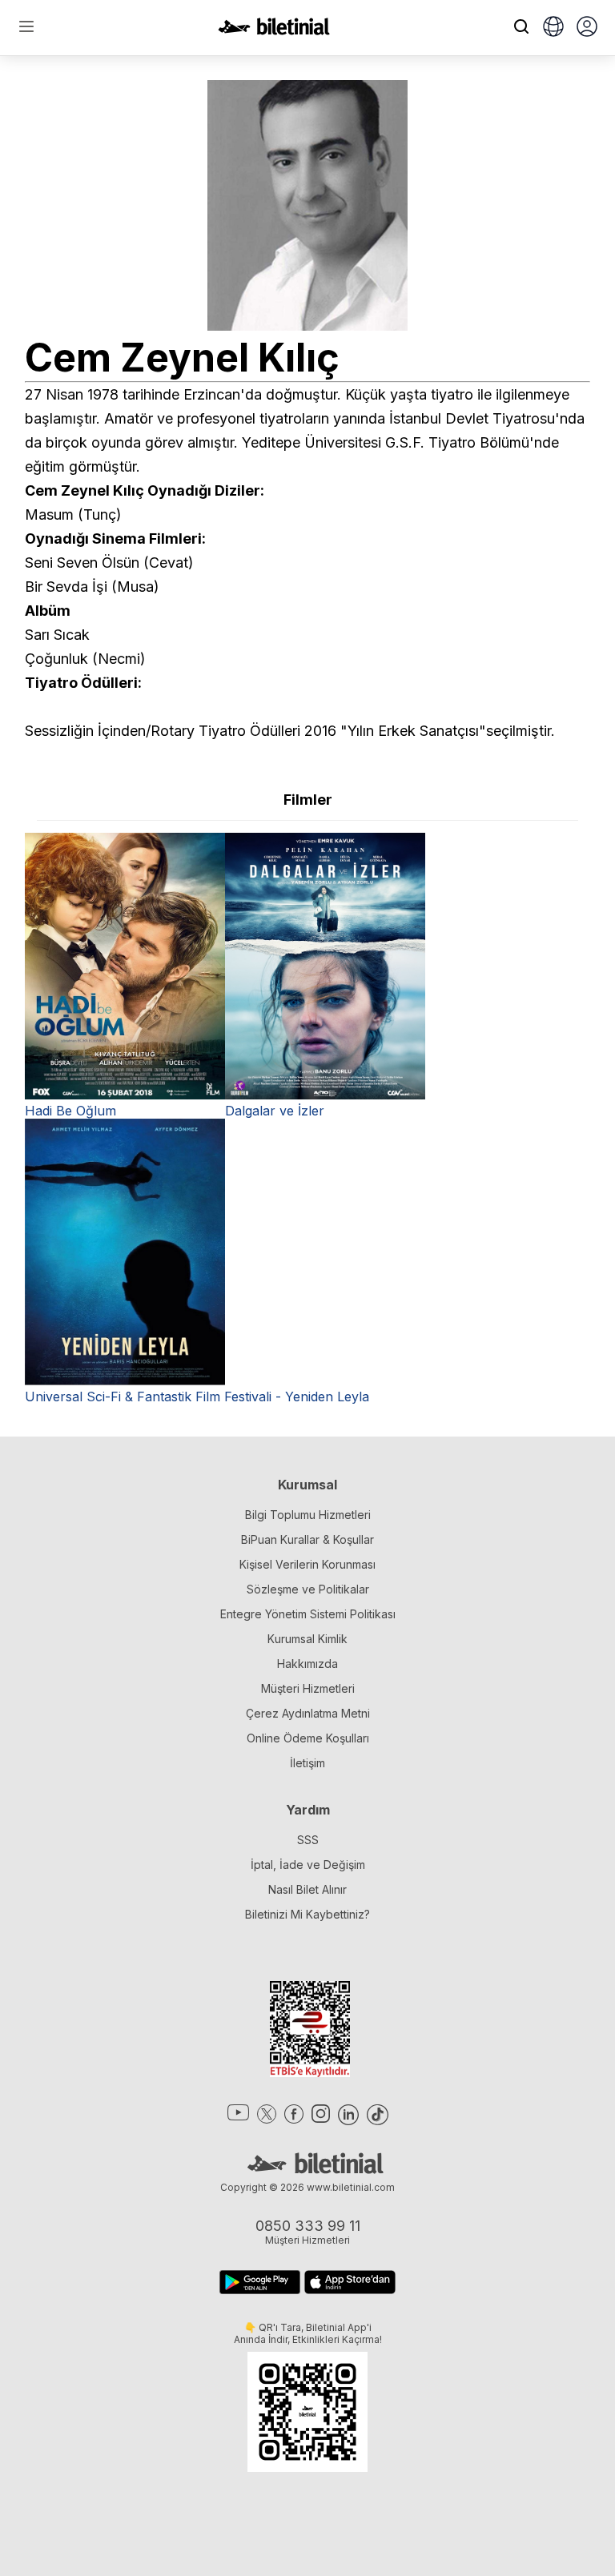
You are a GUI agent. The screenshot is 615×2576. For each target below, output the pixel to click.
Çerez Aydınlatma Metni (308, 1713)
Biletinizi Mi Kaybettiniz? (307, 1914)
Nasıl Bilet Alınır (307, 1889)
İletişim (307, 1763)
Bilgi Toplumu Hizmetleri (308, 1515)
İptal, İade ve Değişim (308, 1865)
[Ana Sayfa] (274, 30)
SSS (308, 1840)
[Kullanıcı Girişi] (587, 28)
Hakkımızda (307, 1664)
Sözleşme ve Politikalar (308, 1589)
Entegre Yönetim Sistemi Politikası (308, 1614)
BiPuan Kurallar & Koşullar (307, 1539)
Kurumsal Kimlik (307, 1639)
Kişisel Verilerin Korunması (307, 1564)
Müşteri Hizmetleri (308, 1688)
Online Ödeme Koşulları (308, 1738)
